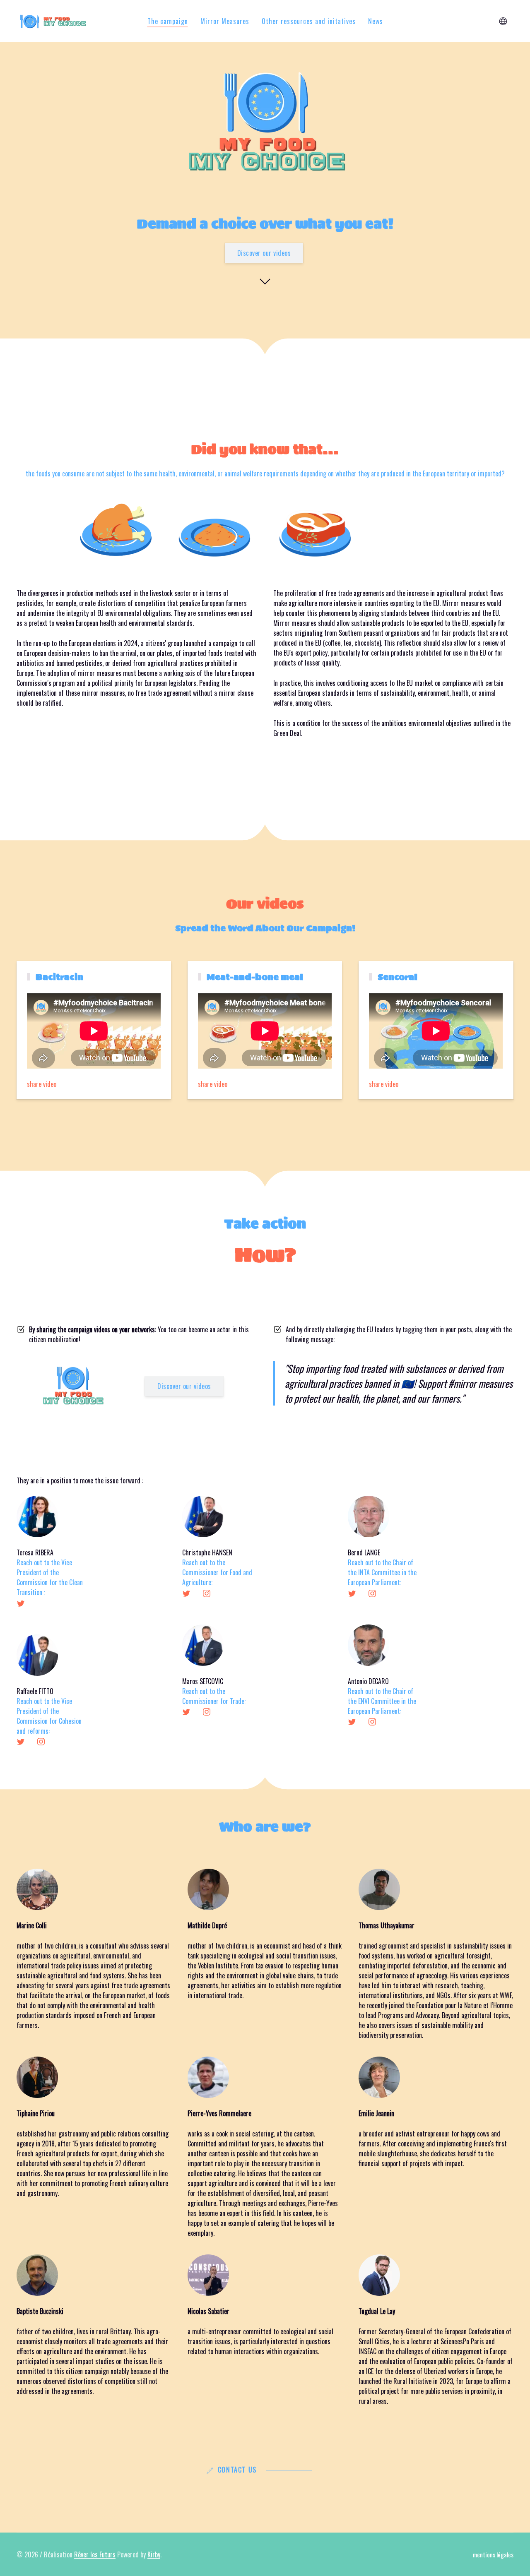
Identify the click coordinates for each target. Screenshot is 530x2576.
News (376, 21)
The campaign (168, 21)
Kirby (154, 2554)
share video (42, 1084)
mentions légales (493, 2554)
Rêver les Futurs (95, 2554)
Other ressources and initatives (309, 21)
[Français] (503, 21)
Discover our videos (264, 253)
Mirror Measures (225, 21)
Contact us (237, 2470)
